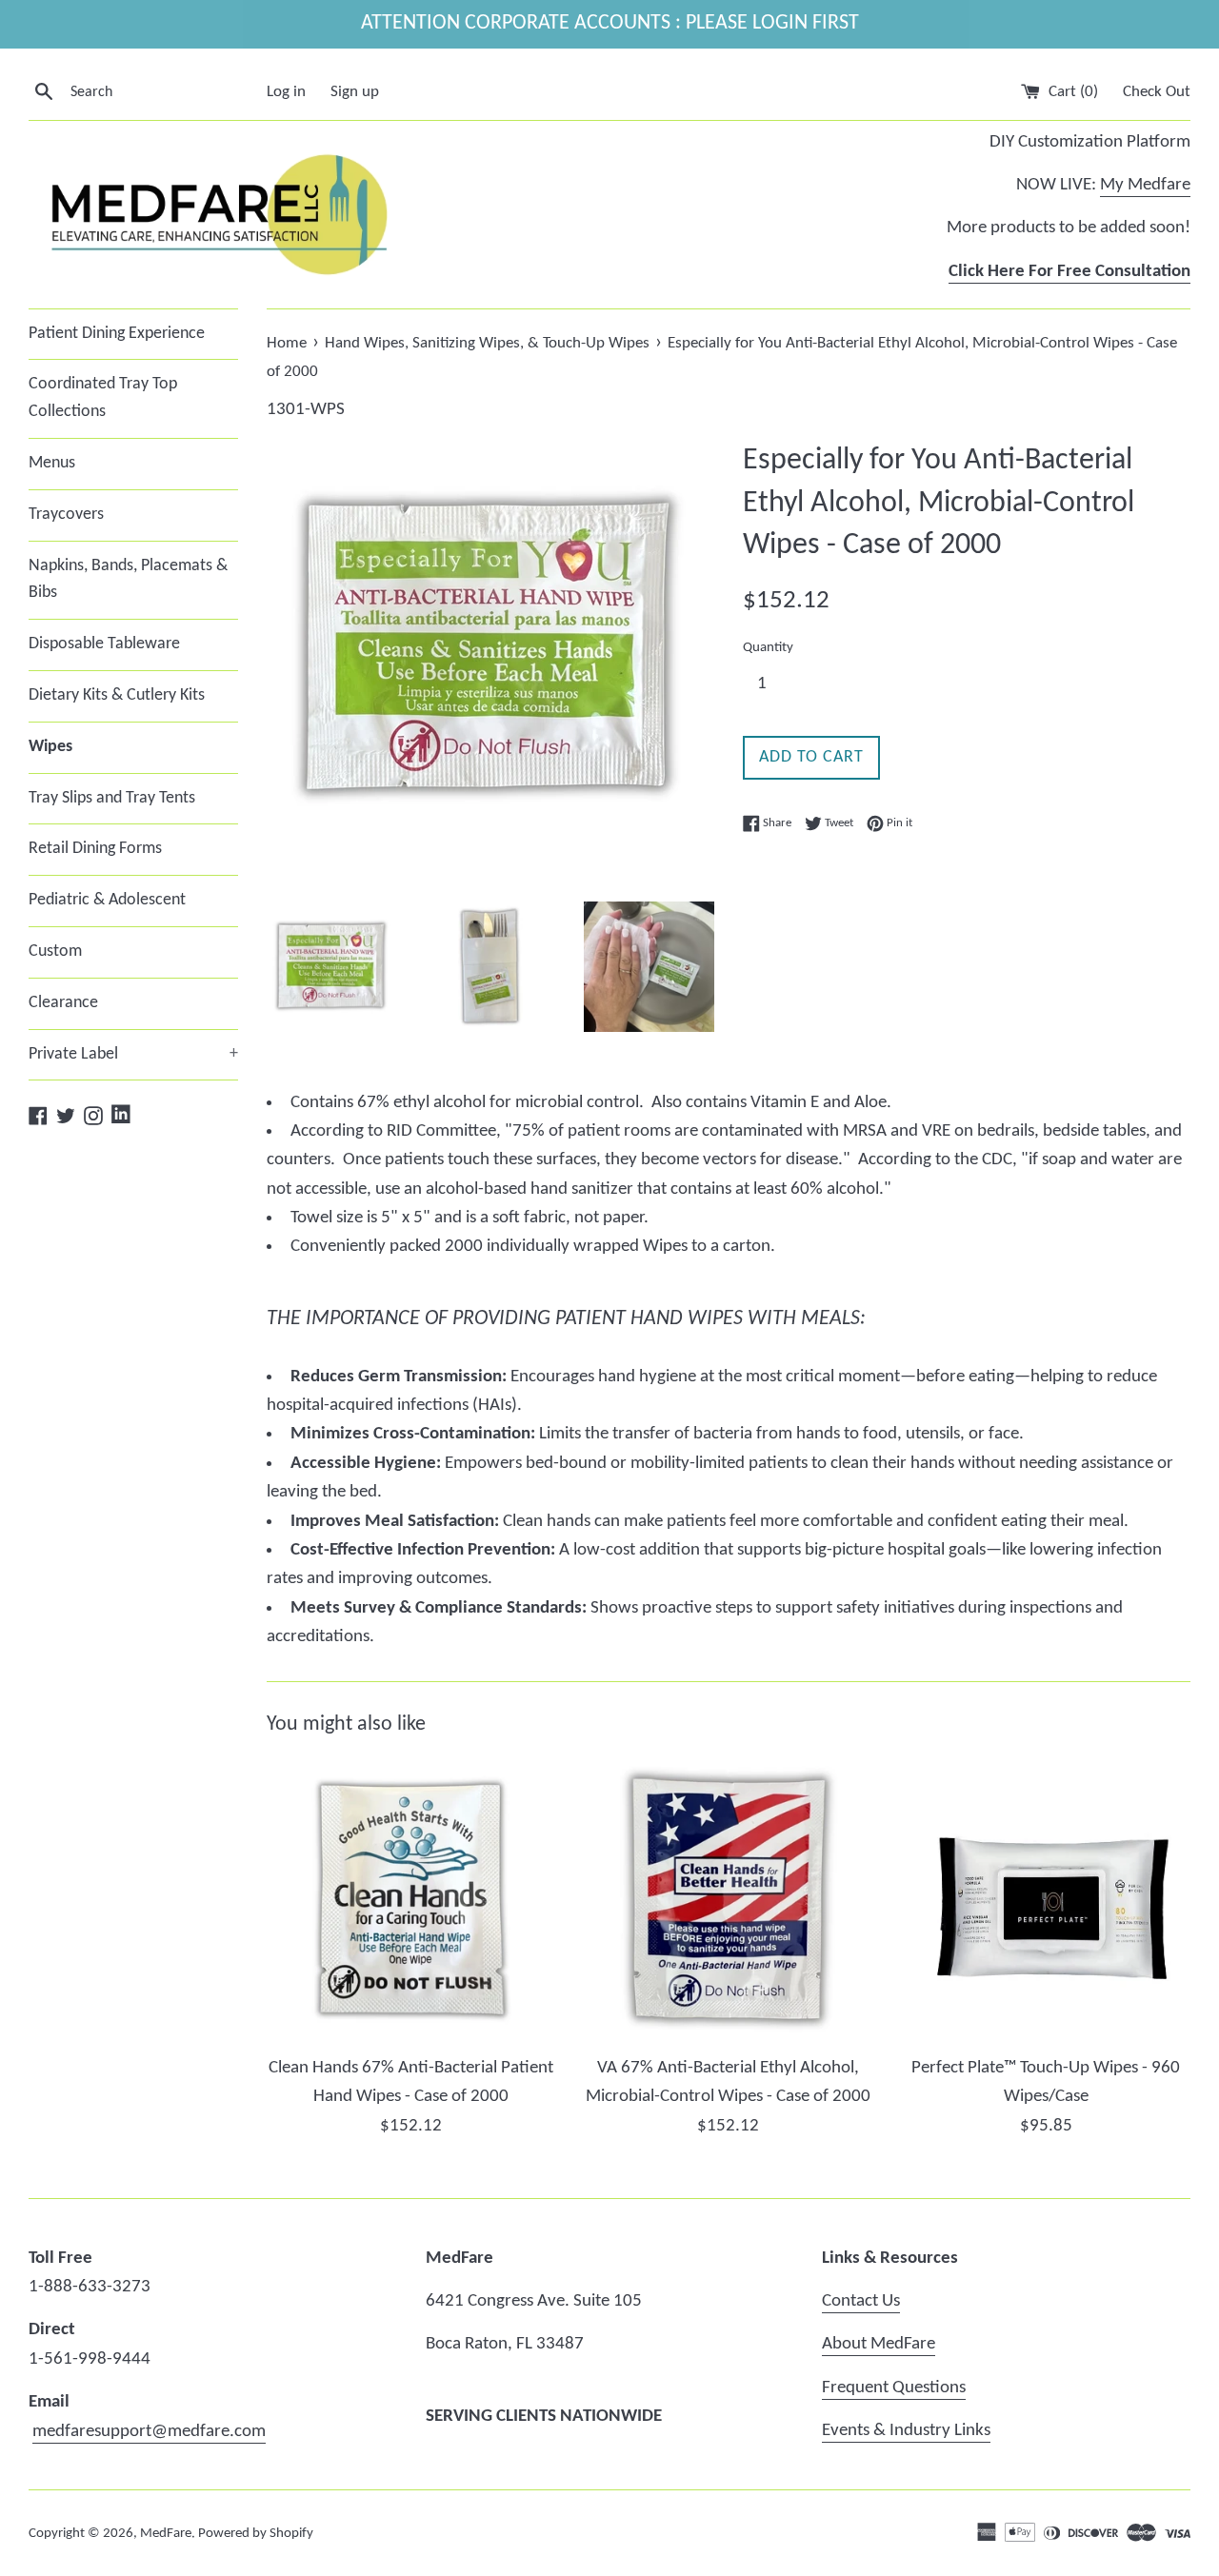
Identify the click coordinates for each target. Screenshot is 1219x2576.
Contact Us (861, 2301)
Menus (52, 463)
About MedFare (879, 2344)
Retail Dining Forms (95, 849)
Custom (55, 951)
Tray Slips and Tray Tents (112, 798)
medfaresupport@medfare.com (149, 2432)
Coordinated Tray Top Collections (103, 398)
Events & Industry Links (906, 2431)
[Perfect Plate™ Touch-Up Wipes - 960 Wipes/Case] (1046, 1901)
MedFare (166, 2534)
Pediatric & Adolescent (107, 900)
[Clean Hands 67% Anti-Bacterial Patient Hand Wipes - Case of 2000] (411, 1901)
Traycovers (66, 515)
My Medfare (1145, 185)
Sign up (355, 92)
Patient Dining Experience (117, 334)
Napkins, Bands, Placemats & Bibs (128, 580)
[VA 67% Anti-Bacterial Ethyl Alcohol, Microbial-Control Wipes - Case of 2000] (728, 1901)
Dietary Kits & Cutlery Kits (117, 695)
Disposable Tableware (104, 644)
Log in (286, 92)
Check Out (1157, 92)
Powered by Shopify (256, 2534)
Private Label (133, 1054)
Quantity (768, 648)
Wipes (50, 747)
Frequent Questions (894, 2388)
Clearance (63, 1003)
